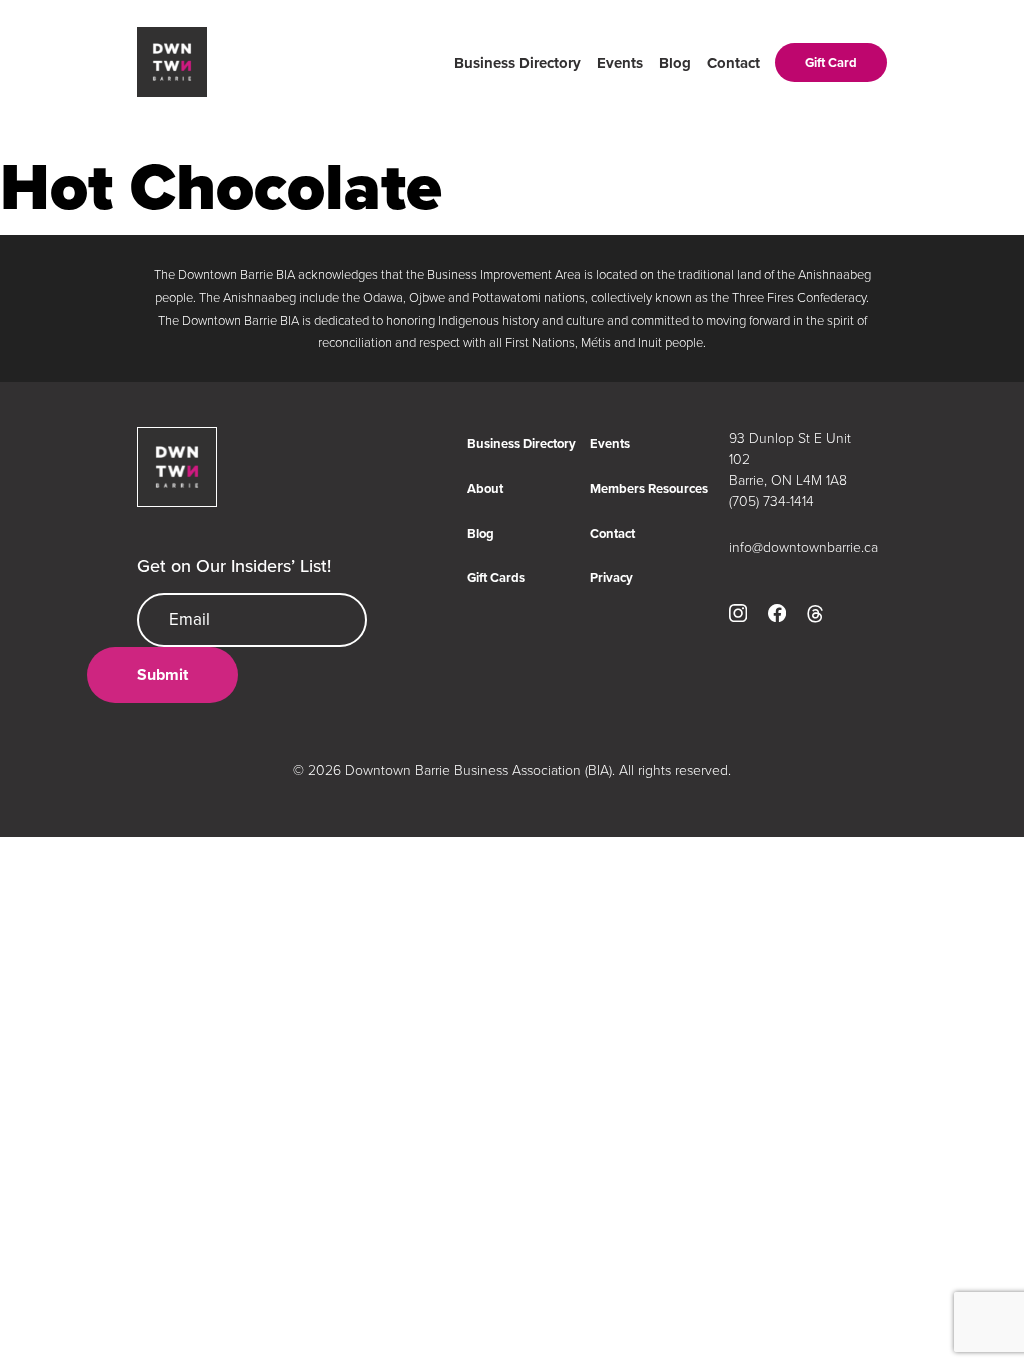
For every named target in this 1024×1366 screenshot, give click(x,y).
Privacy (611, 577)
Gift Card (831, 62)
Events (620, 63)
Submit (162, 674)
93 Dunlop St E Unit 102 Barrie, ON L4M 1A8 (790, 458)
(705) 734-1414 (771, 500)
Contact (733, 63)
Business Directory (517, 63)
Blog (675, 63)
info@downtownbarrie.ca (800, 546)
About (485, 488)
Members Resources (649, 488)
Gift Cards (496, 577)
